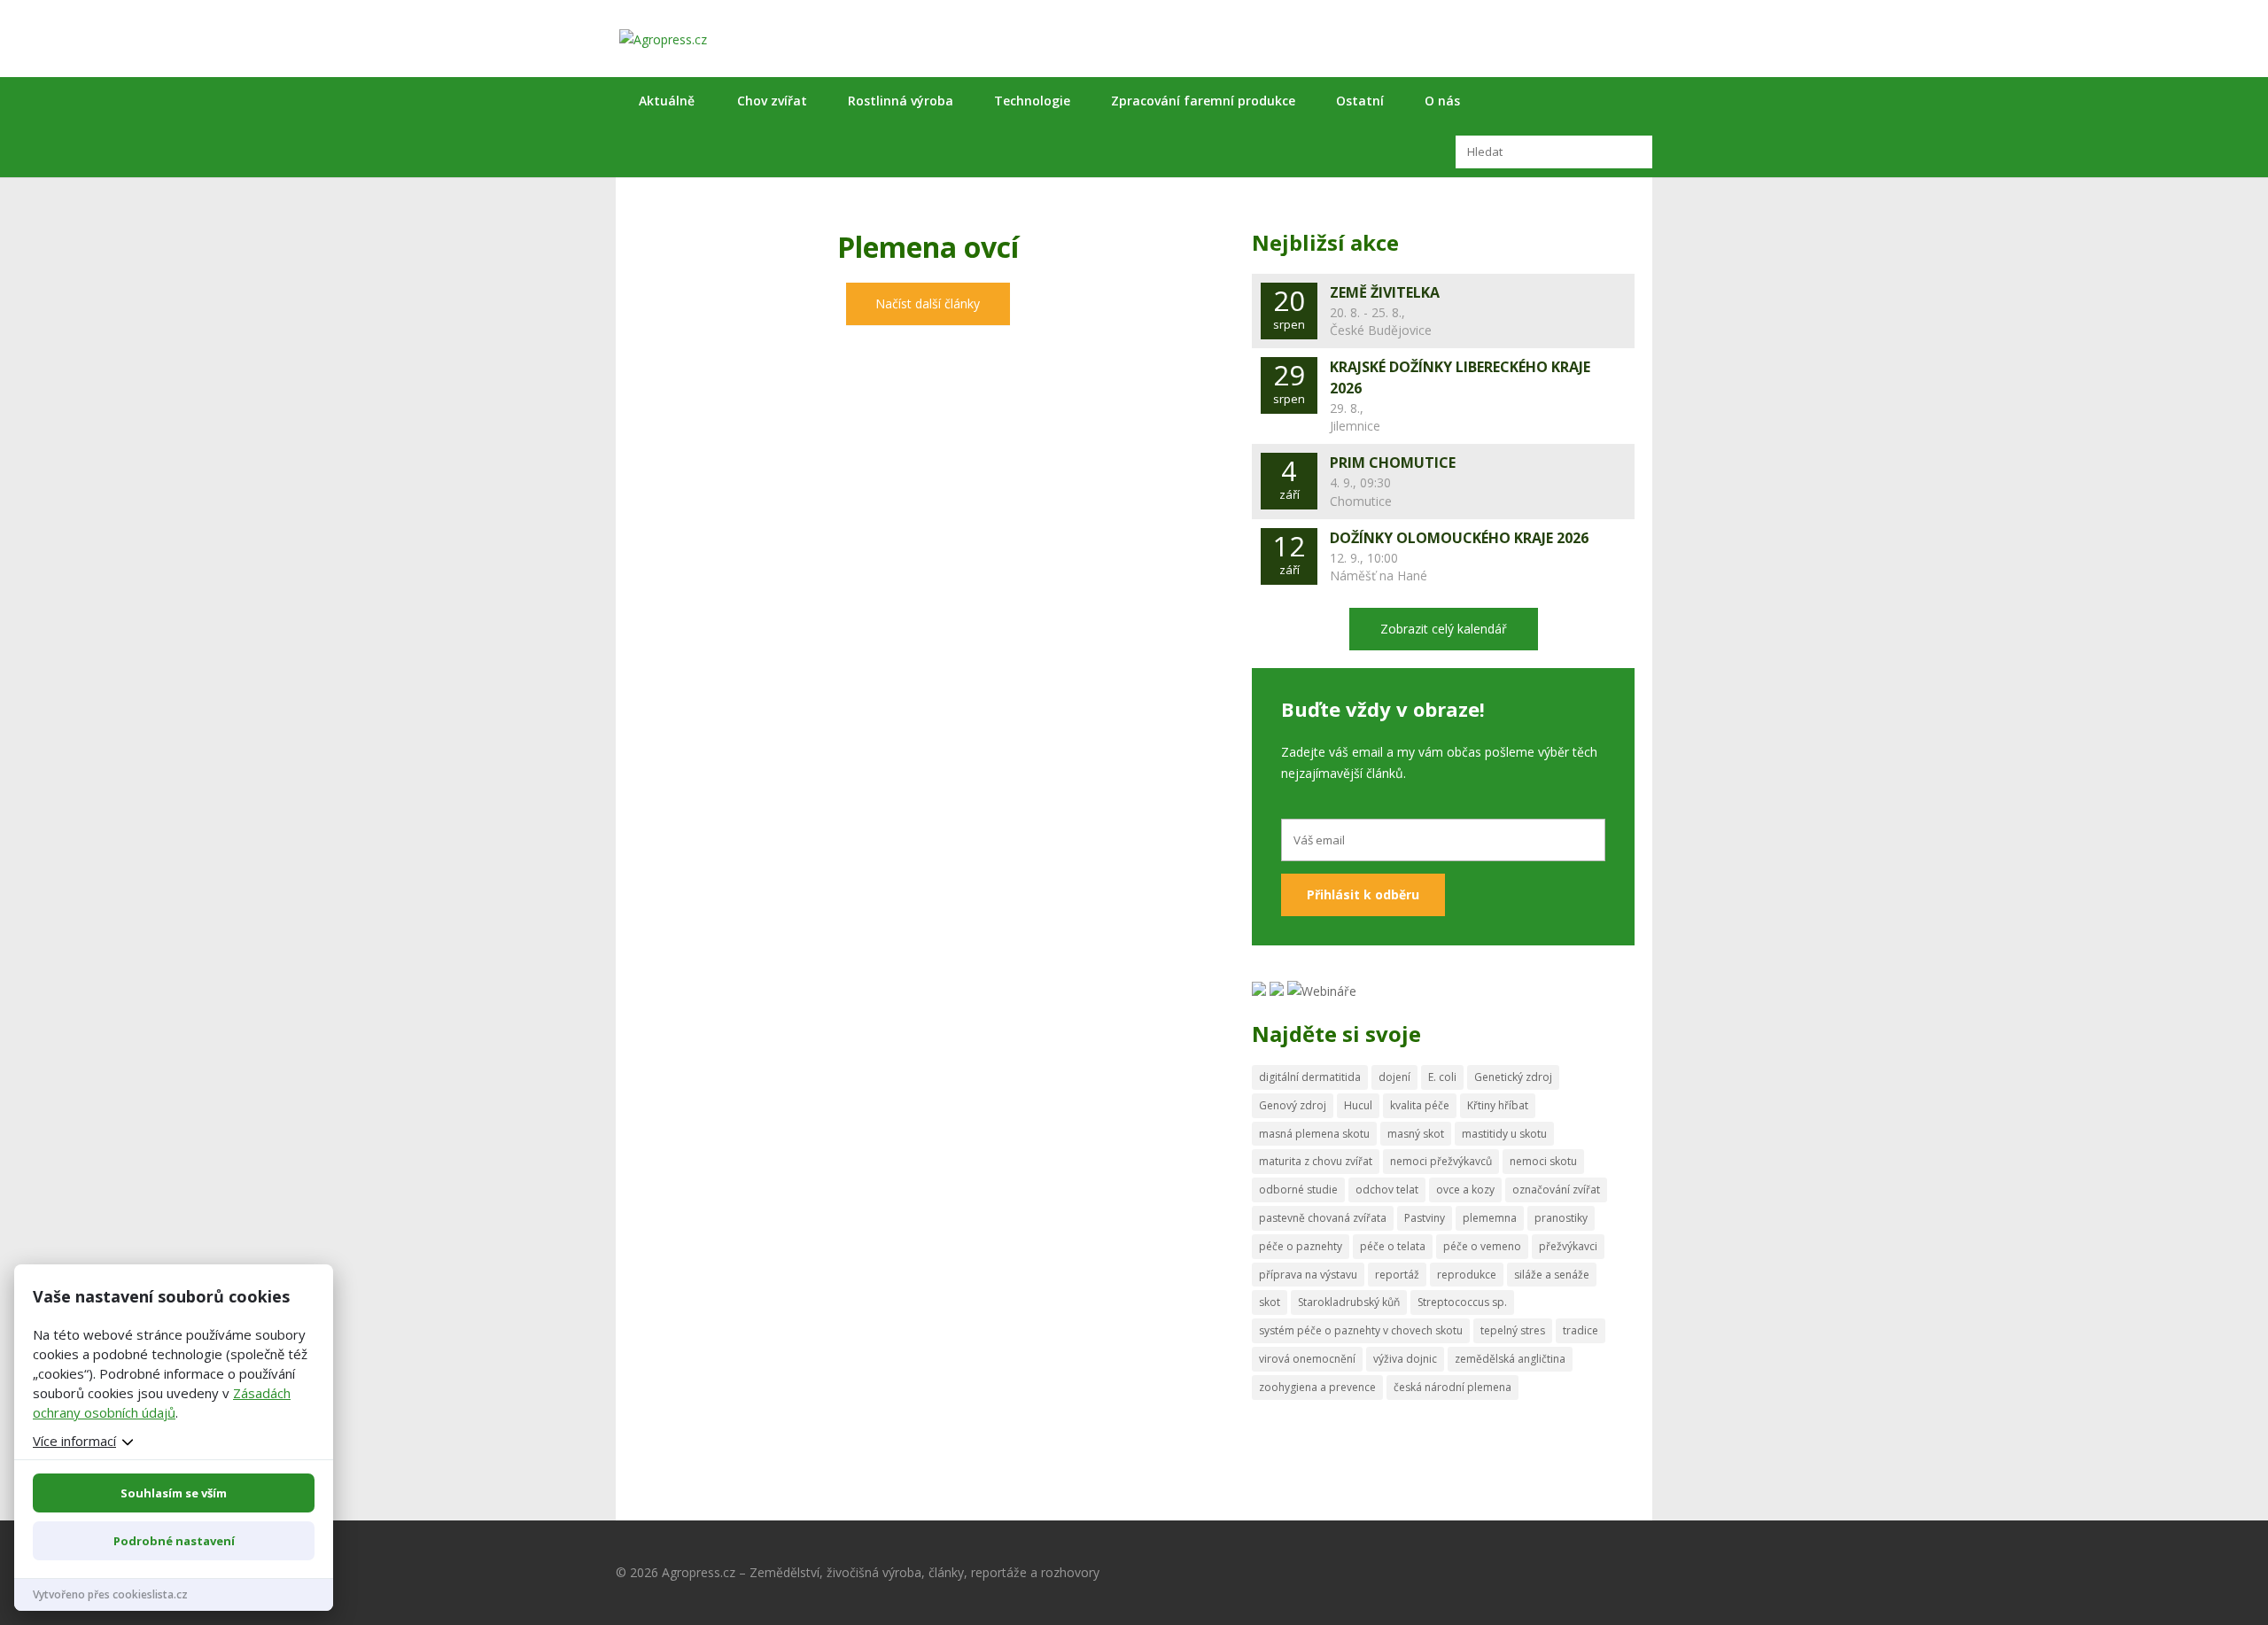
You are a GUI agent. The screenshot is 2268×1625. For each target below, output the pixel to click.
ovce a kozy (1465, 1190)
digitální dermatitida (1310, 1077)
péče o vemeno (1482, 1246)
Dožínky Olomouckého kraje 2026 (1459, 538)
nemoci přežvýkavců (1441, 1161)
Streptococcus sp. (1462, 1302)
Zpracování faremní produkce (1203, 101)
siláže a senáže (1552, 1275)
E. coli (1442, 1077)
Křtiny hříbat (1498, 1105)
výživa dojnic (1405, 1359)
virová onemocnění (1307, 1359)
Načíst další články (928, 303)
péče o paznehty (1301, 1246)
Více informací (74, 1441)
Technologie (1032, 101)
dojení (1394, 1077)
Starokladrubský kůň (1349, 1302)
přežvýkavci (1568, 1246)
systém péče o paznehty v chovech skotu (1361, 1330)
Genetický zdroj (1513, 1077)
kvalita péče (1420, 1105)
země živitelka (1385, 292)
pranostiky (1561, 1218)
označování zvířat (1556, 1190)
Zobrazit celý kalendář (1444, 629)
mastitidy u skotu (1504, 1134)
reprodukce (1467, 1275)
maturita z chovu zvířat (1316, 1161)
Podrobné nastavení (174, 1541)
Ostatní (1360, 101)
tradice (1581, 1330)
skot (1270, 1302)
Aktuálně (667, 101)
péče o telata (1393, 1246)
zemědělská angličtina (1510, 1359)
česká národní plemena (1452, 1387)
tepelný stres (1513, 1330)
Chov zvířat (772, 101)
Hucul (1358, 1105)
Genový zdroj (1293, 1105)
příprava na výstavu (1308, 1275)
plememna (1490, 1218)
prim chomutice (1393, 463)
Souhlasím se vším (174, 1493)
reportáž (1397, 1275)
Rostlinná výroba (901, 101)
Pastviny (1425, 1218)
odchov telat (1387, 1190)
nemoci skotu (1543, 1161)
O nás (1442, 101)
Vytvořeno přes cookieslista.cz (110, 1594)
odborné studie (1298, 1190)
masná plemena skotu (1314, 1134)
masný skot (1416, 1134)
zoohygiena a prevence (1317, 1387)
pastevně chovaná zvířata (1323, 1218)
